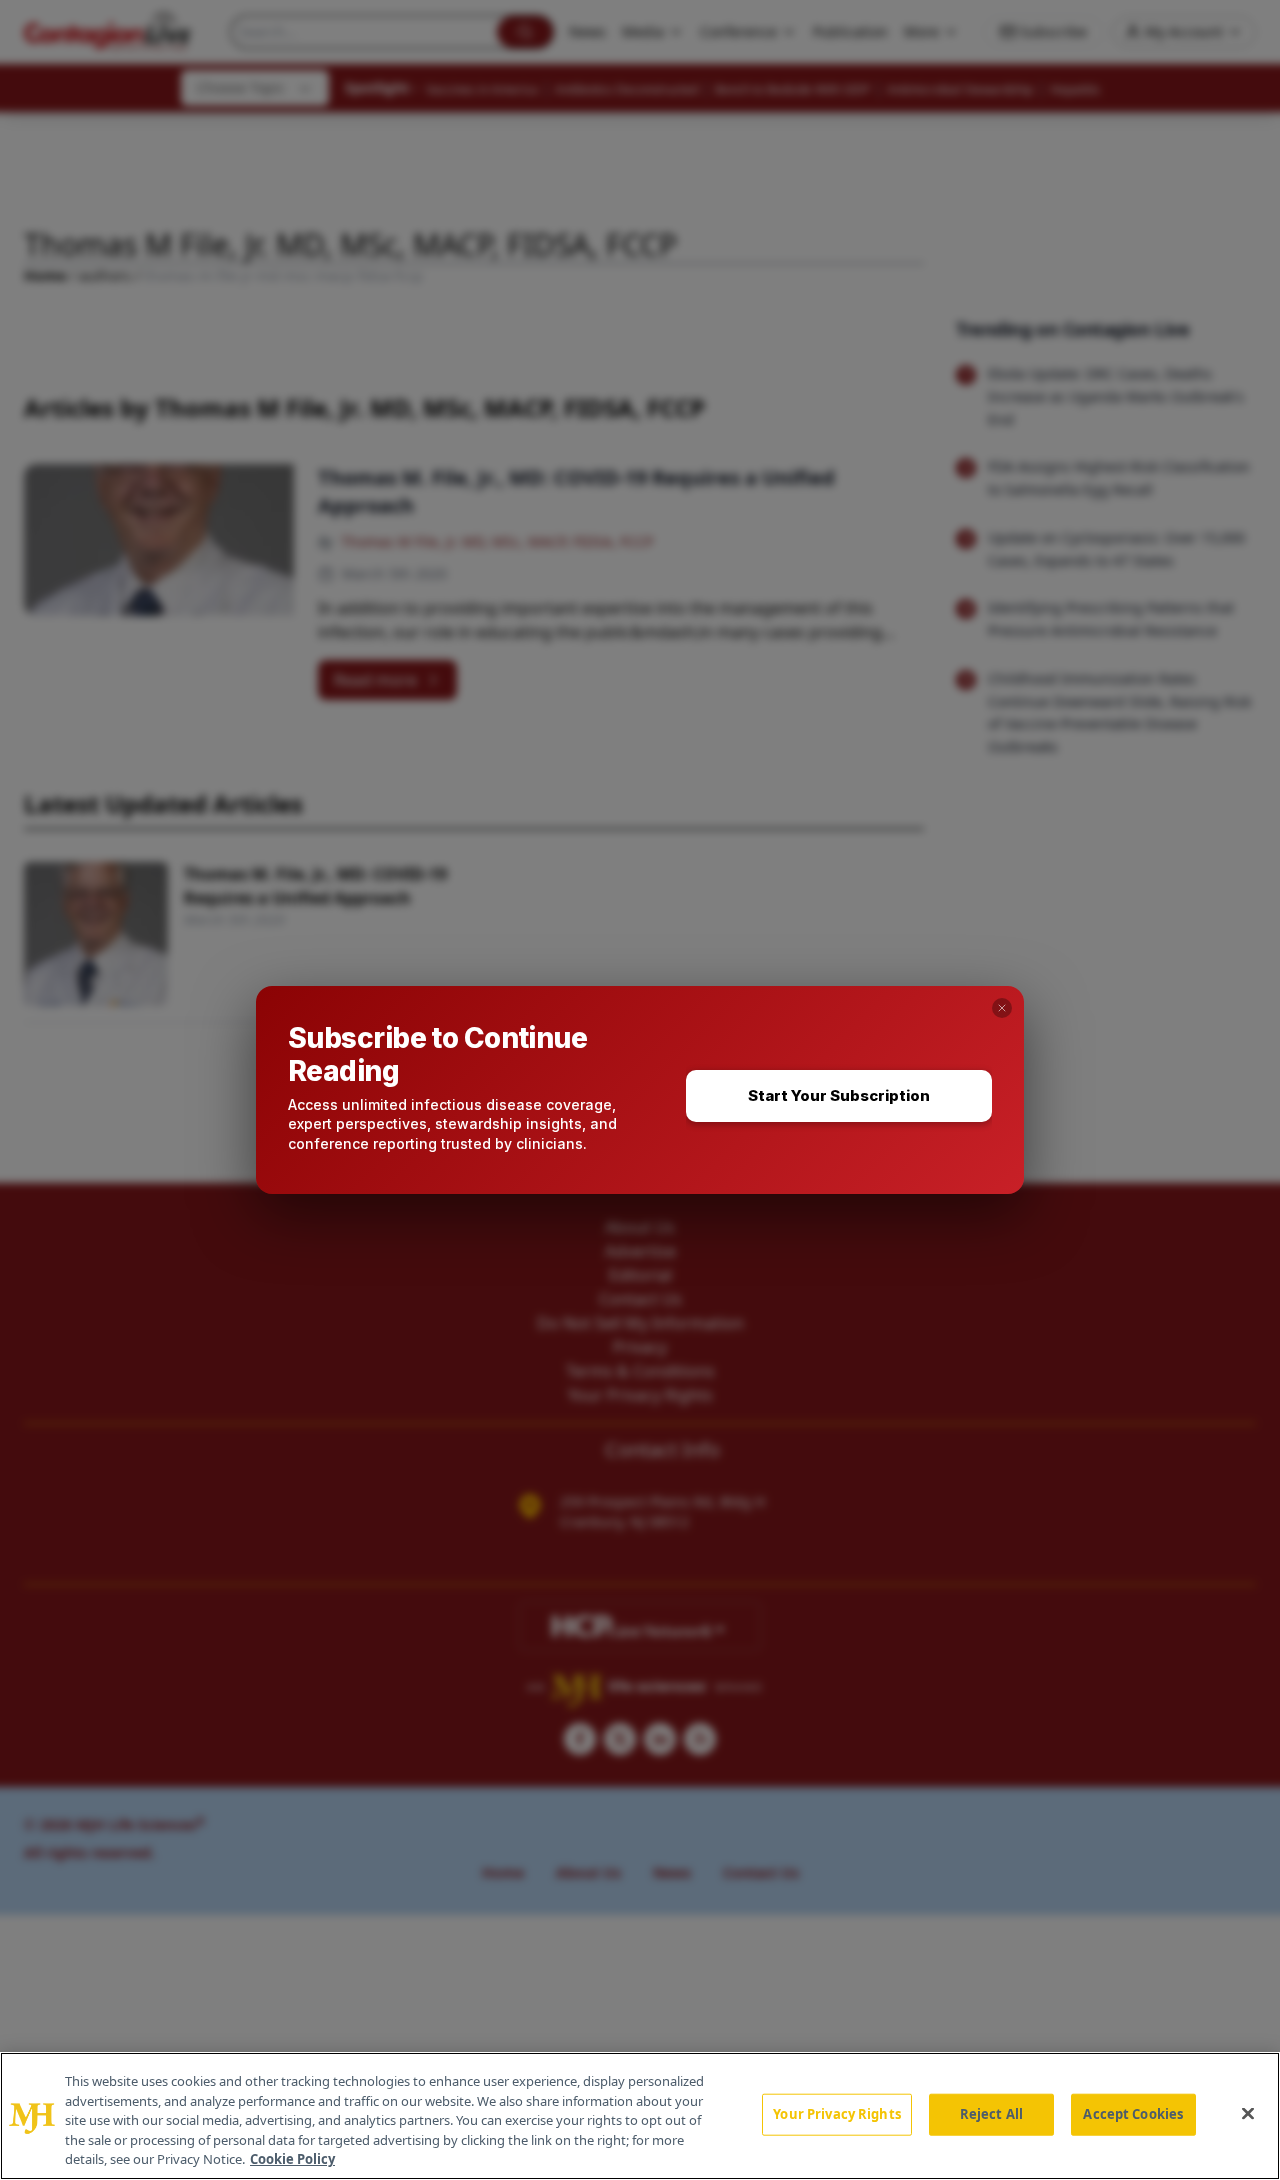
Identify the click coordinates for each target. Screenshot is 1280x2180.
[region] (640, 2116)
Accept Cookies (1133, 2114)
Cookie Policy (292, 2159)
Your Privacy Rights (836, 2114)
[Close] (1248, 2114)
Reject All (991, 2114)
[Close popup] (1002, 1008)
